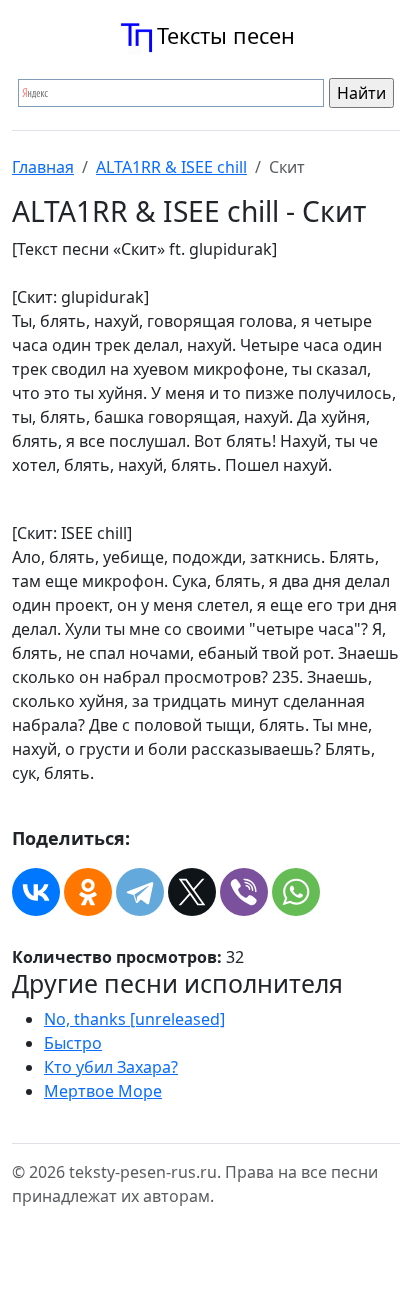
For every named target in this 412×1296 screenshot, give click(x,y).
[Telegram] (140, 892)
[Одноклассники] (88, 892)
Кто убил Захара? (111, 1067)
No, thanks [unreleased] (134, 1019)
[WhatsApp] (296, 892)
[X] (192, 892)
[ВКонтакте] (36, 892)
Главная (43, 167)
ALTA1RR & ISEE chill (171, 167)
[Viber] (244, 892)
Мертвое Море (103, 1091)
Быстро (73, 1043)
